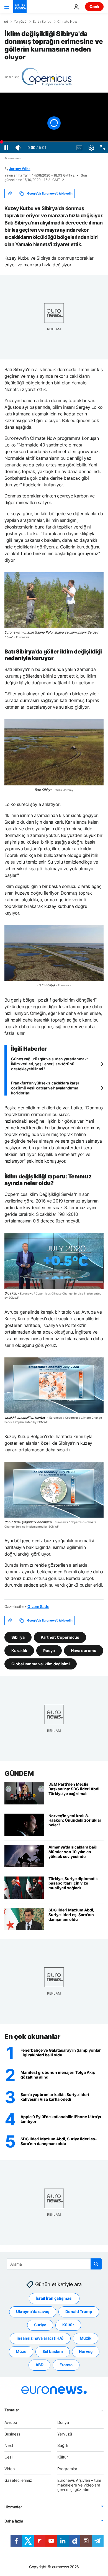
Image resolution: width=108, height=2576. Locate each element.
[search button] (96, 2264)
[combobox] (54, 2264)
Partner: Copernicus (60, 1637)
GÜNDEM (19, 1774)
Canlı (94, 7)
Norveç (86, 2352)
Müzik (86, 2338)
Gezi (8, 2457)
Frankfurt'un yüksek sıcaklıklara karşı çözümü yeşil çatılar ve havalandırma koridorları (45, 1088)
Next (9, 2446)
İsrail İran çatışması (54, 2298)
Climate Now (67, 22)
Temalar (12, 2410)
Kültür (68, 2325)
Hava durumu (84, 1650)
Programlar (67, 2469)
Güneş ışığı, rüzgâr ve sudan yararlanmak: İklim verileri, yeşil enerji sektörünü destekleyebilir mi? (49, 1064)
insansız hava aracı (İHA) (40, 2338)
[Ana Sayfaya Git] (20, 7)
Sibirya (18, 1637)
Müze (21, 2352)
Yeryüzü (20, 22)
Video (10, 2469)
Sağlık (63, 2446)
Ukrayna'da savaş (33, 2312)
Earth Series (42, 22)
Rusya (49, 1650)
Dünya (63, 2422)
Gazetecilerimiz (18, 2480)
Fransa (66, 2365)
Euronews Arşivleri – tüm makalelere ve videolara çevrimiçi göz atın (79, 2485)
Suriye (40, 2325)
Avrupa (11, 2422)
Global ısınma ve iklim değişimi (41, 1664)
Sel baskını (53, 2352)
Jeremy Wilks (20, 169)
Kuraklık (19, 1650)
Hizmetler (13, 2507)
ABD (39, 2365)
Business (12, 2434)
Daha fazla (14, 2521)
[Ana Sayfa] (6, 21)
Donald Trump (79, 2312)
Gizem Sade (38, 1606)
